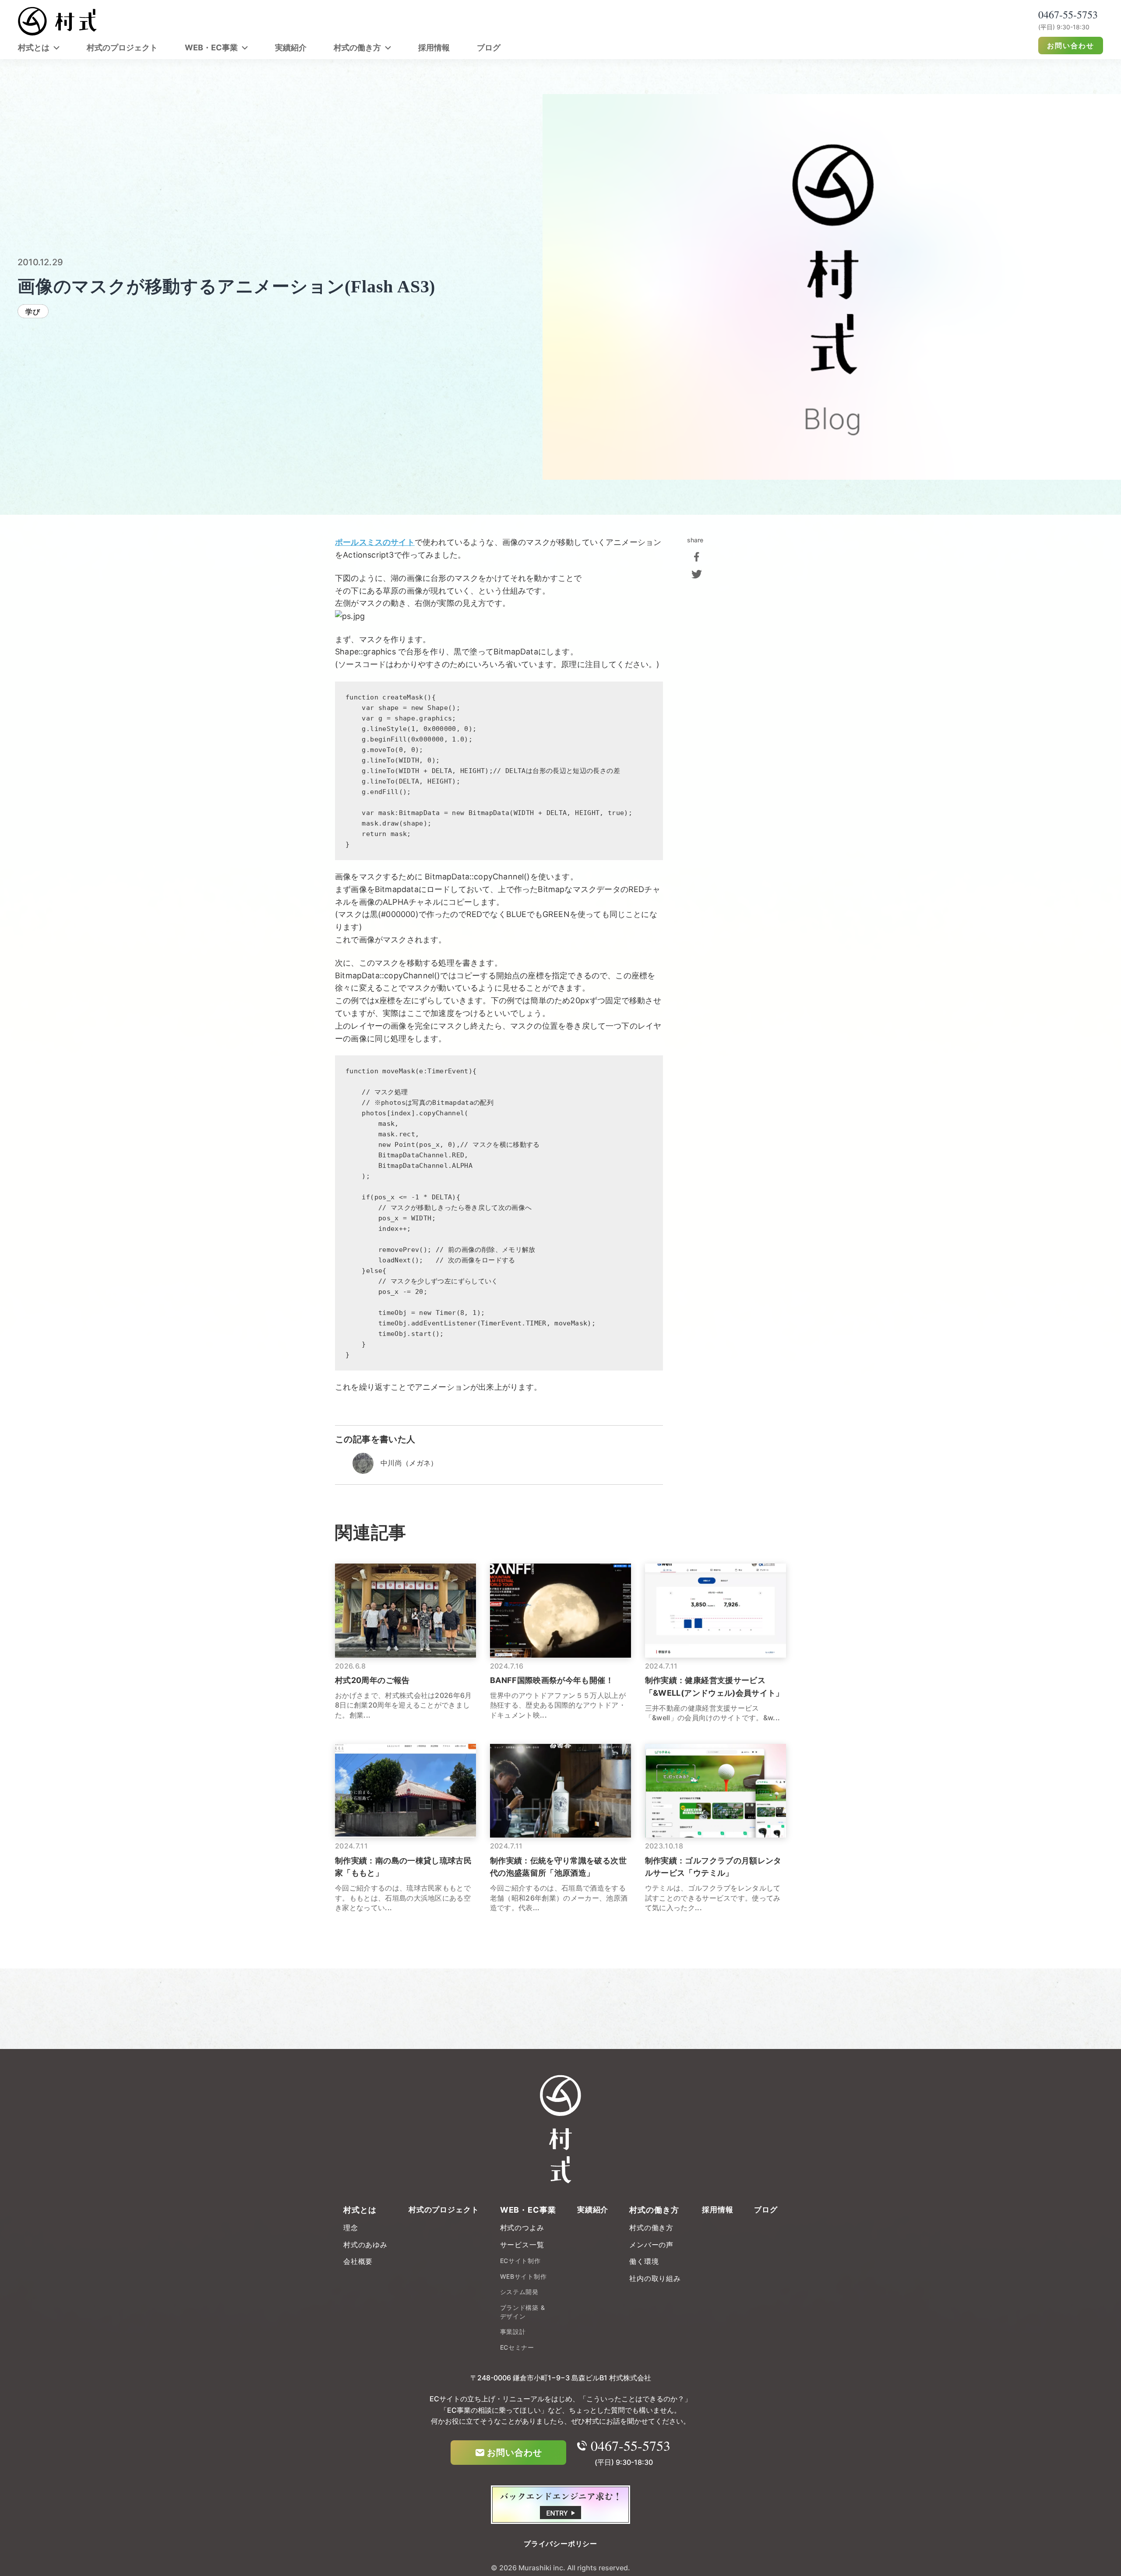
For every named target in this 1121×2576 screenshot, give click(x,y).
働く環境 (644, 2261)
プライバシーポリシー (560, 2544)
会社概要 (358, 2261)
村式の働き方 (357, 47)
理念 (351, 2228)
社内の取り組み (655, 2278)
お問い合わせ (1071, 46)
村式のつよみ (522, 2228)
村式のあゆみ (365, 2245)
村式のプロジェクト (122, 47)
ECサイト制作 (520, 2261)
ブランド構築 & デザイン (523, 2312)
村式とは (34, 47)
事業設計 (513, 2332)
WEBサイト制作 (523, 2276)
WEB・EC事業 (211, 47)
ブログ (489, 47)
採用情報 (434, 47)
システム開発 (519, 2292)
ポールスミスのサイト (375, 542)
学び (33, 312)
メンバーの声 (651, 2245)
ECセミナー (517, 2347)
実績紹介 (291, 47)
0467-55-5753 (631, 2446)
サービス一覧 (522, 2245)
